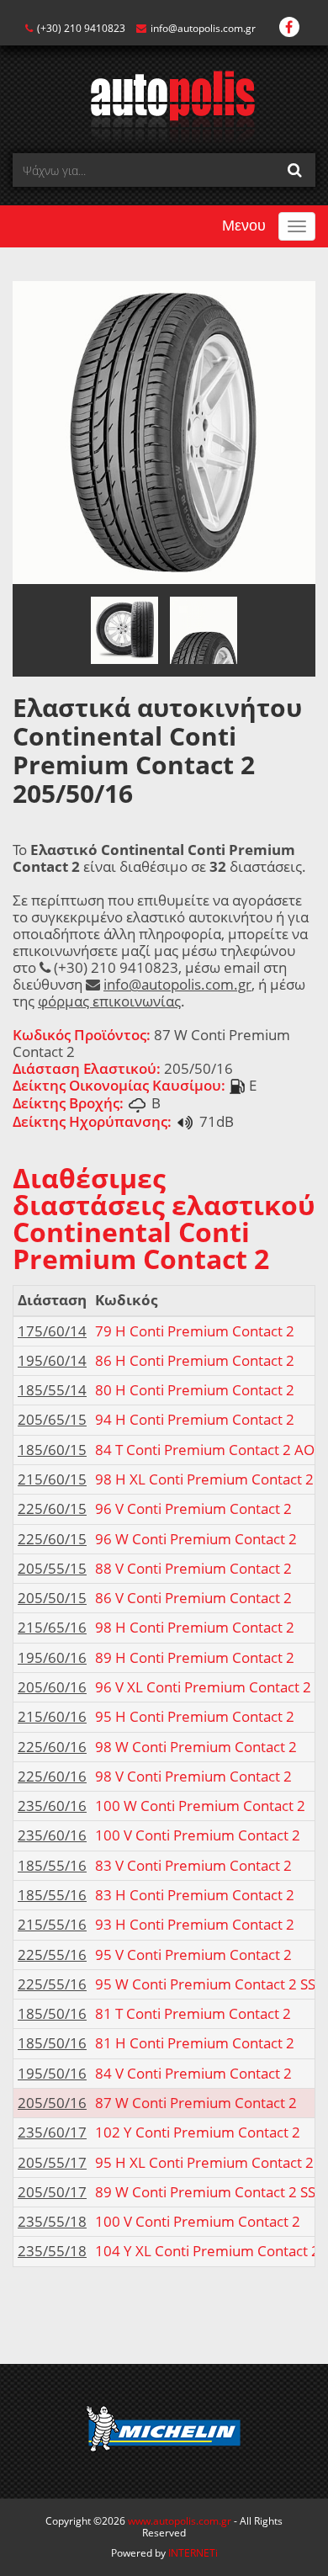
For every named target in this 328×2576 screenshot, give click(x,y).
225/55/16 (52, 1955)
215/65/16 (52, 1627)
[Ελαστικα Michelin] (164, 2431)
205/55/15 (52, 1568)
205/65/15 (52, 1419)
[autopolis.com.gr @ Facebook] (289, 28)
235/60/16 (52, 1806)
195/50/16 (52, 2073)
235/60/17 (52, 2132)
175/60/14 (52, 1331)
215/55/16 (52, 1924)
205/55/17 (52, 2162)
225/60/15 (52, 1508)
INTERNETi (193, 2553)
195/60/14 (52, 1360)
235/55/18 (52, 2221)
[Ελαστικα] (164, 106)
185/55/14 (52, 1390)
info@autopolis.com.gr (203, 28)
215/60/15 (52, 1479)
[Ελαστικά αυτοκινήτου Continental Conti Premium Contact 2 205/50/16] (164, 431)
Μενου (244, 226)
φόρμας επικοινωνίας (109, 1001)
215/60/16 (52, 1716)
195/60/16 (52, 1657)
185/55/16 (52, 1865)
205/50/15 (52, 1598)
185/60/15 (52, 1450)
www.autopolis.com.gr (180, 2521)
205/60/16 (52, 1687)
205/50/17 (52, 2192)
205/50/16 (52, 2103)
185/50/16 (52, 2013)
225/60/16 (52, 1747)
